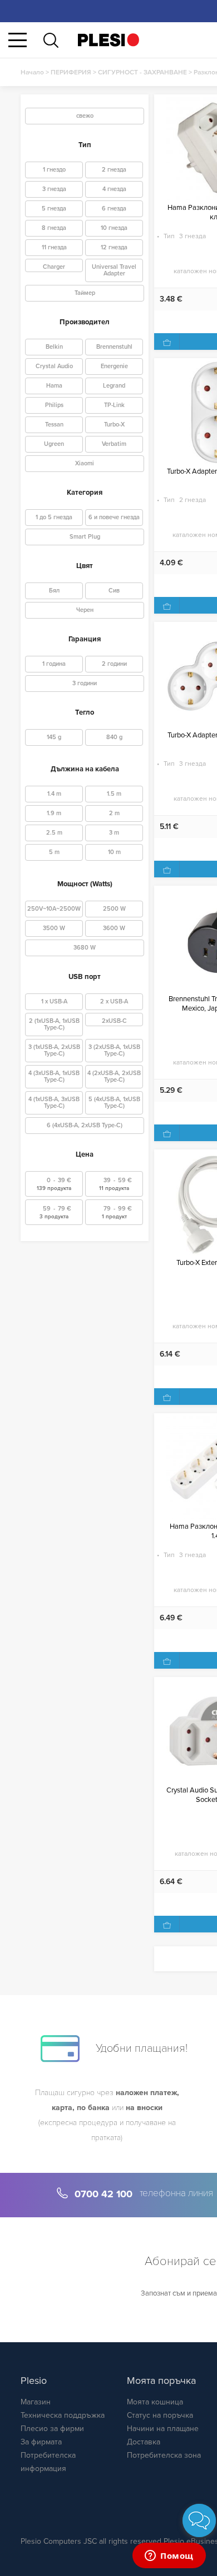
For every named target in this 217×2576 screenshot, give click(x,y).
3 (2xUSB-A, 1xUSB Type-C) (114, 1050)
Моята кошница (155, 2402)
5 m (54, 852)
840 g (114, 737)
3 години (85, 683)
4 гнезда (114, 189)
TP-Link (114, 405)
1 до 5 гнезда (54, 517)
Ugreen (54, 444)
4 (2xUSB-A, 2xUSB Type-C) (114, 1076)
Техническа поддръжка (63, 2415)
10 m (114, 852)
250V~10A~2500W (54, 909)
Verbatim (114, 444)
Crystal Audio (54, 366)
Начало (32, 72)
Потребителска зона (164, 2455)
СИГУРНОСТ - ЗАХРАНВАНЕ (142, 72)
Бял (54, 591)
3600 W (114, 928)
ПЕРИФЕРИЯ (71, 72)
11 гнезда (54, 247)
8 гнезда (54, 228)
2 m (114, 813)
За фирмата (41, 2442)
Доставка (144, 2442)
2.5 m (54, 833)
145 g (54, 737)
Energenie (114, 366)
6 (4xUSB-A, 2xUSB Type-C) (85, 1125)
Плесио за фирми (52, 2429)
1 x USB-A (54, 1001)
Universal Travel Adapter (114, 270)
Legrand (114, 386)
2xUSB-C (114, 1021)
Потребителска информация (48, 2462)
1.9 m (54, 813)
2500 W (114, 909)
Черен (85, 610)
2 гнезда (114, 170)
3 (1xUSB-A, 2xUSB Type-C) (54, 1050)
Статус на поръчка (160, 2415)
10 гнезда (114, 228)
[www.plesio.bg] (108, 40)
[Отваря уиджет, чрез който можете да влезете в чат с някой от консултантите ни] (169, 2557)
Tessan (54, 425)
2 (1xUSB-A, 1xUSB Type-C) (54, 1024)
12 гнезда (114, 247)
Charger (54, 267)
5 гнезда (54, 209)
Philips (54, 405)
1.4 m (54, 794)
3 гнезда (54, 189)
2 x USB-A (114, 1001)
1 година (54, 664)
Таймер (85, 293)
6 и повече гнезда (114, 517)
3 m (114, 833)
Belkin (54, 347)
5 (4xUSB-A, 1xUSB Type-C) (114, 1103)
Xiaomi (85, 463)
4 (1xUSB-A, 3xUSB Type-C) (54, 1103)
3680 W (85, 948)
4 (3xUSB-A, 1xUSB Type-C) (54, 1076)
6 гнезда (114, 209)
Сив (114, 591)
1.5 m (114, 794)
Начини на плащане (163, 2429)
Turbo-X (114, 425)
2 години (114, 664)
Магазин (36, 2402)
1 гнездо (54, 170)
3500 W (54, 928)
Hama (54, 386)
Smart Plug (85, 537)
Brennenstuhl (114, 347)
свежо (85, 116)
